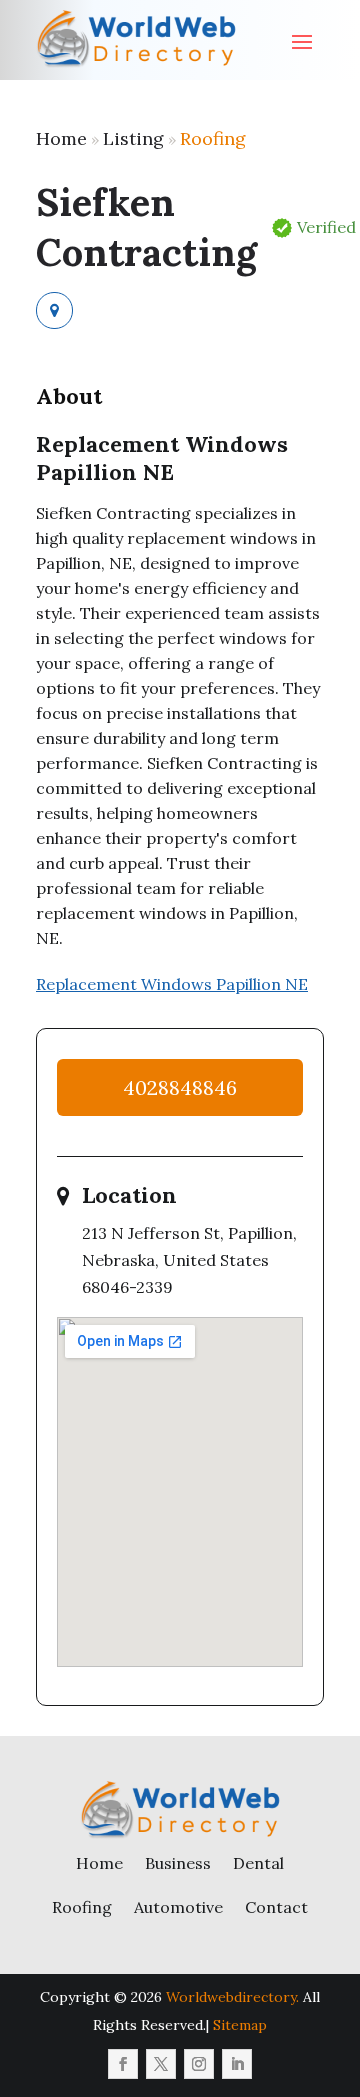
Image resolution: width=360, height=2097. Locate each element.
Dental (258, 1863)
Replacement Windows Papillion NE (172, 984)
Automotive (178, 1907)
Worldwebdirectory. (232, 1997)
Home (61, 138)
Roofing (213, 138)
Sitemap (240, 2025)
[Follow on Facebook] (123, 2064)
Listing (133, 138)
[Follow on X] (161, 2064)
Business (178, 1863)
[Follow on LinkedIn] (237, 2064)
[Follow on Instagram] (199, 2064)
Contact (276, 1907)
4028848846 (180, 1087)
